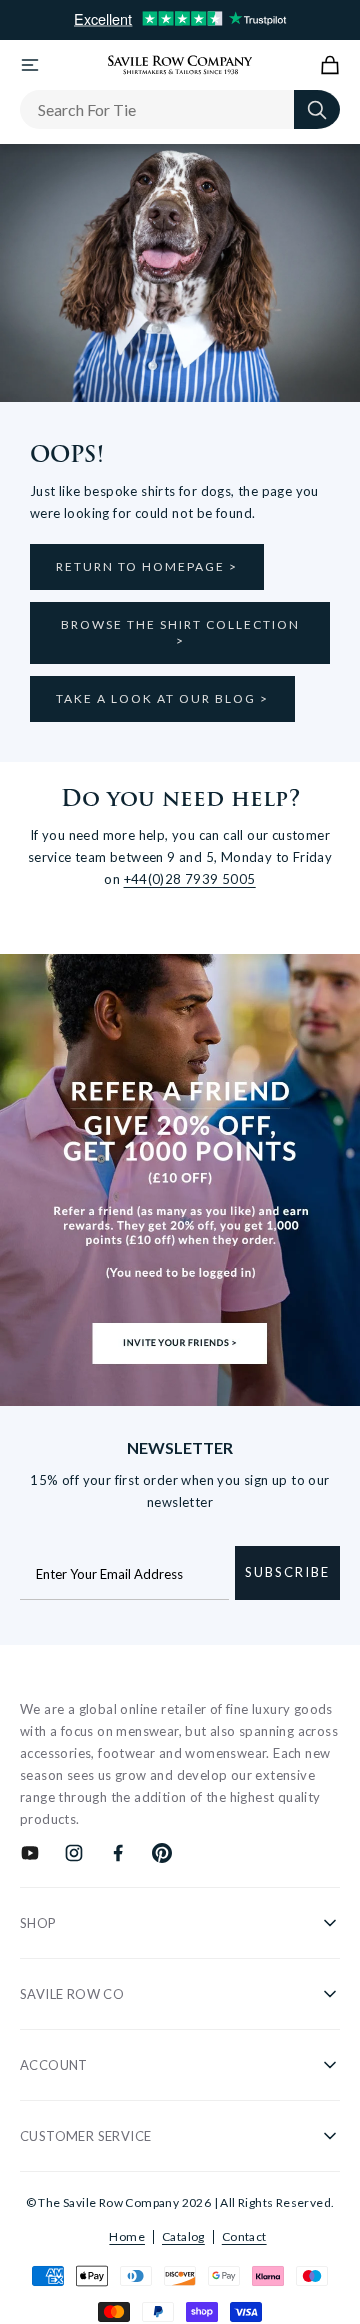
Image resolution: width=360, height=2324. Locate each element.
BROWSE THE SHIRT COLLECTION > (180, 632)
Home (127, 2236)
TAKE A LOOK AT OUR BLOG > (162, 698)
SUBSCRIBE (287, 1572)
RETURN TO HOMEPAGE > (147, 566)
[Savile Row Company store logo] (180, 65)
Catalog (183, 2236)
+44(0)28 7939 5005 (190, 879)
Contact (244, 2236)
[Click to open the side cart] (330, 65)
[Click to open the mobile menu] (30, 65)
